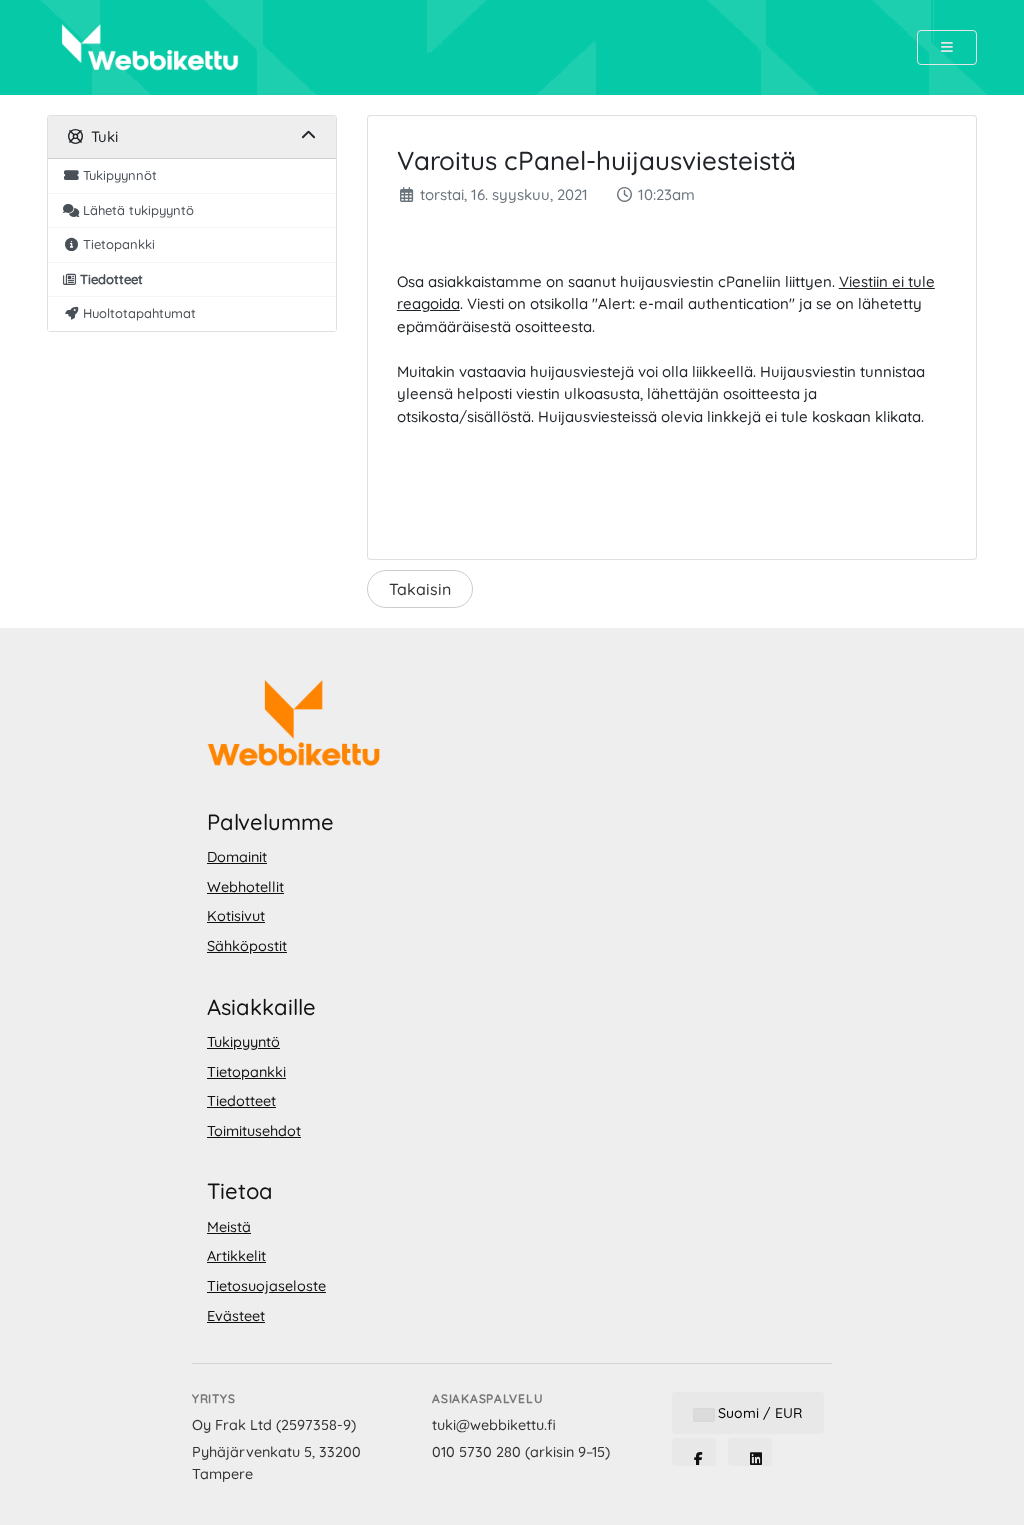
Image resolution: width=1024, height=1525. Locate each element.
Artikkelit (236, 1256)
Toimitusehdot (254, 1131)
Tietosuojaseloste (266, 1286)
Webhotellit (245, 887)
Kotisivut (236, 916)
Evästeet (236, 1316)
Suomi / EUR (758, 1413)
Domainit (237, 857)
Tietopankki (246, 1072)
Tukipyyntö (243, 1042)
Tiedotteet (241, 1101)
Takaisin (420, 589)
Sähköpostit (247, 946)
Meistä (229, 1227)
